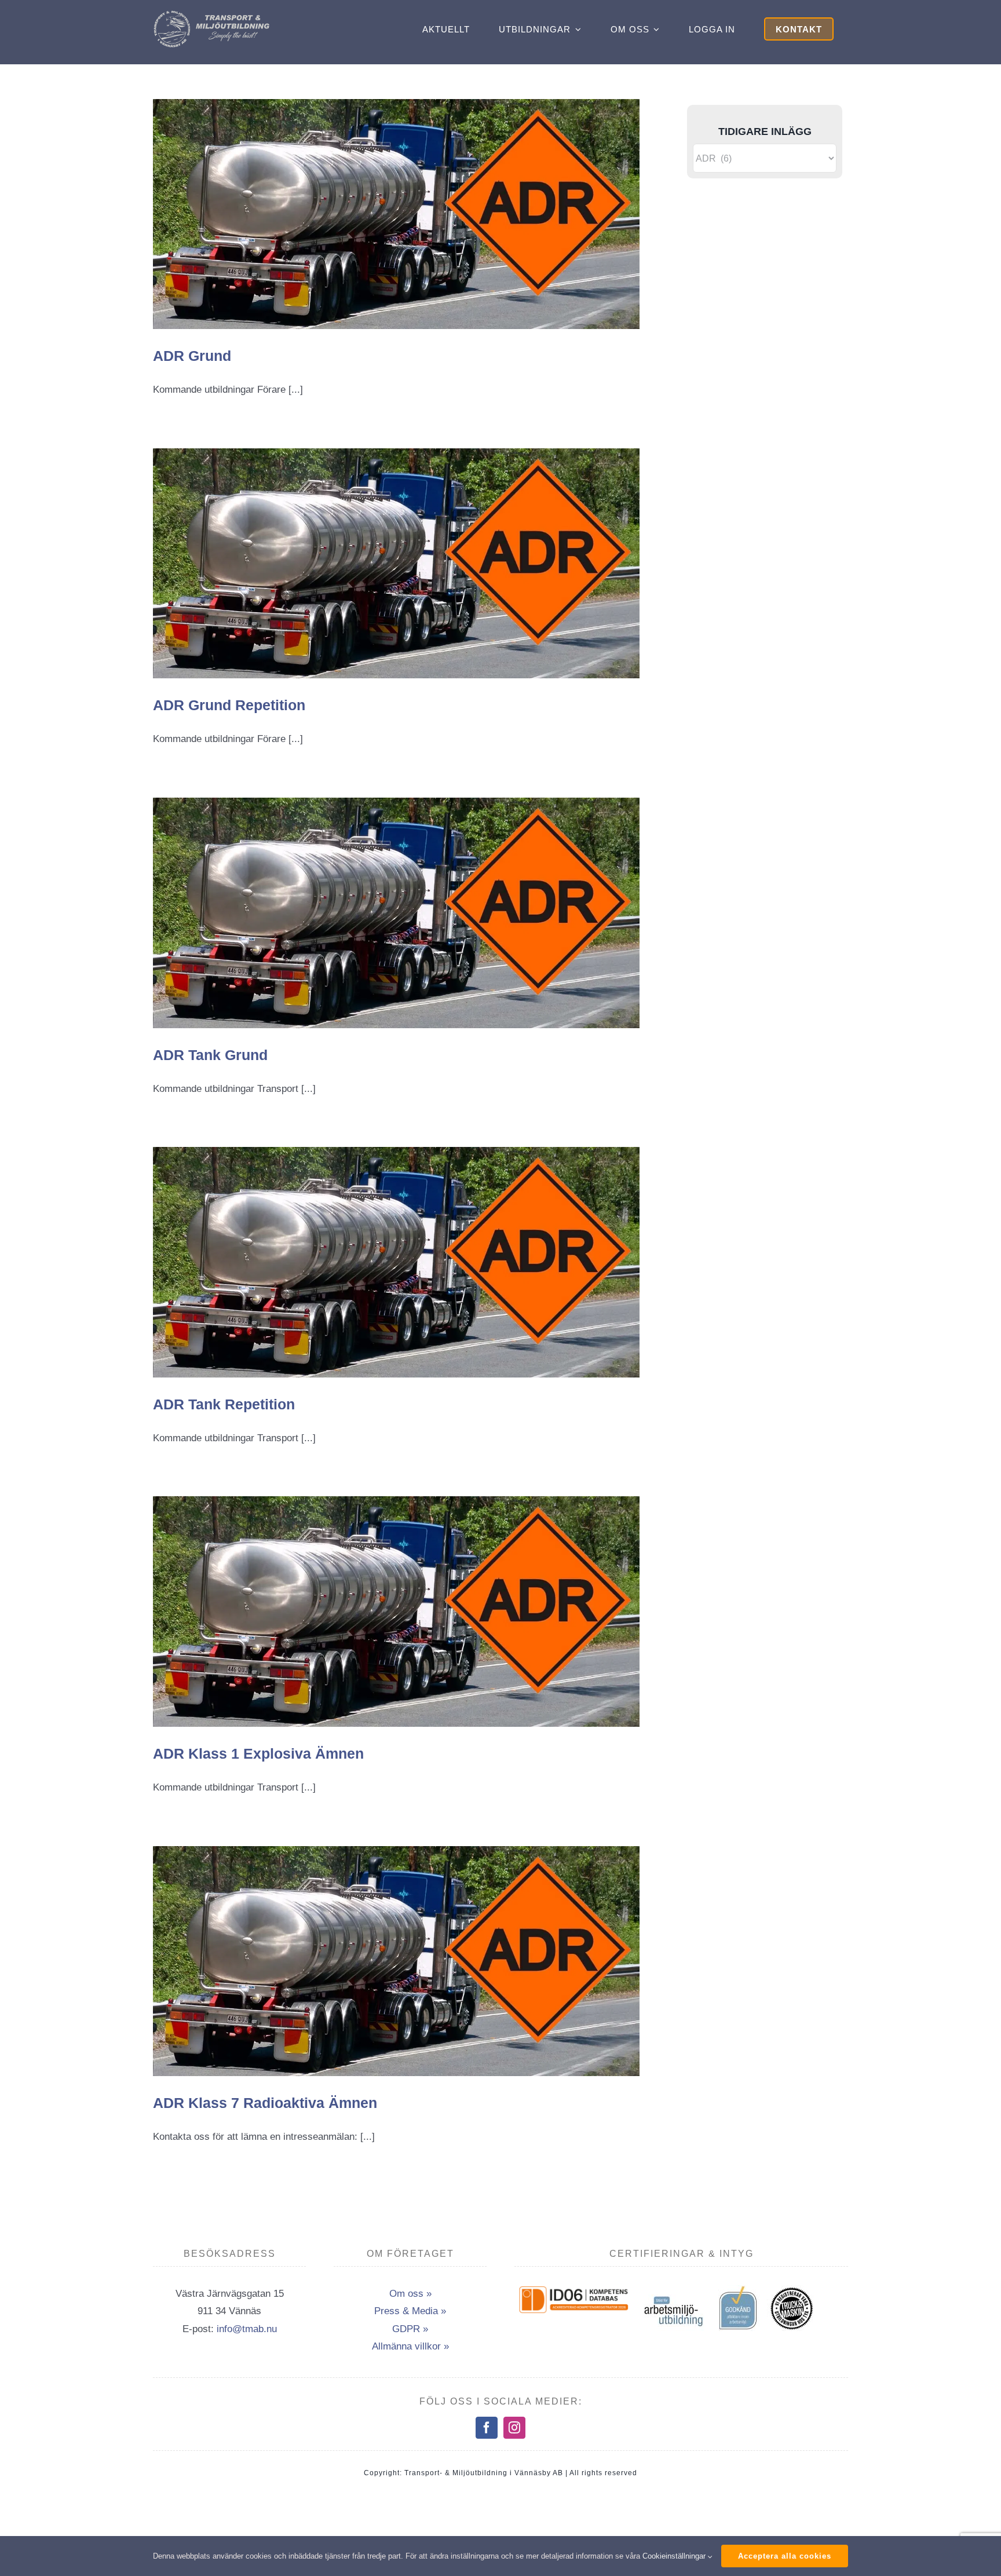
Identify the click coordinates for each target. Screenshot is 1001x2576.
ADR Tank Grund (210, 1055)
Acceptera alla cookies (785, 2556)
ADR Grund (192, 356)
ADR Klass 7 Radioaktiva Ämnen (265, 2103)
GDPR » (410, 2329)
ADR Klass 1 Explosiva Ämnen (258, 1753)
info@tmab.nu (247, 2329)
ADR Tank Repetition (224, 1404)
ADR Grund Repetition (229, 705)
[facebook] (487, 2428)
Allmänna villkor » (410, 2346)
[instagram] (514, 2428)
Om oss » (410, 2294)
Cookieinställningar (675, 2556)
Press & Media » (410, 2311)
